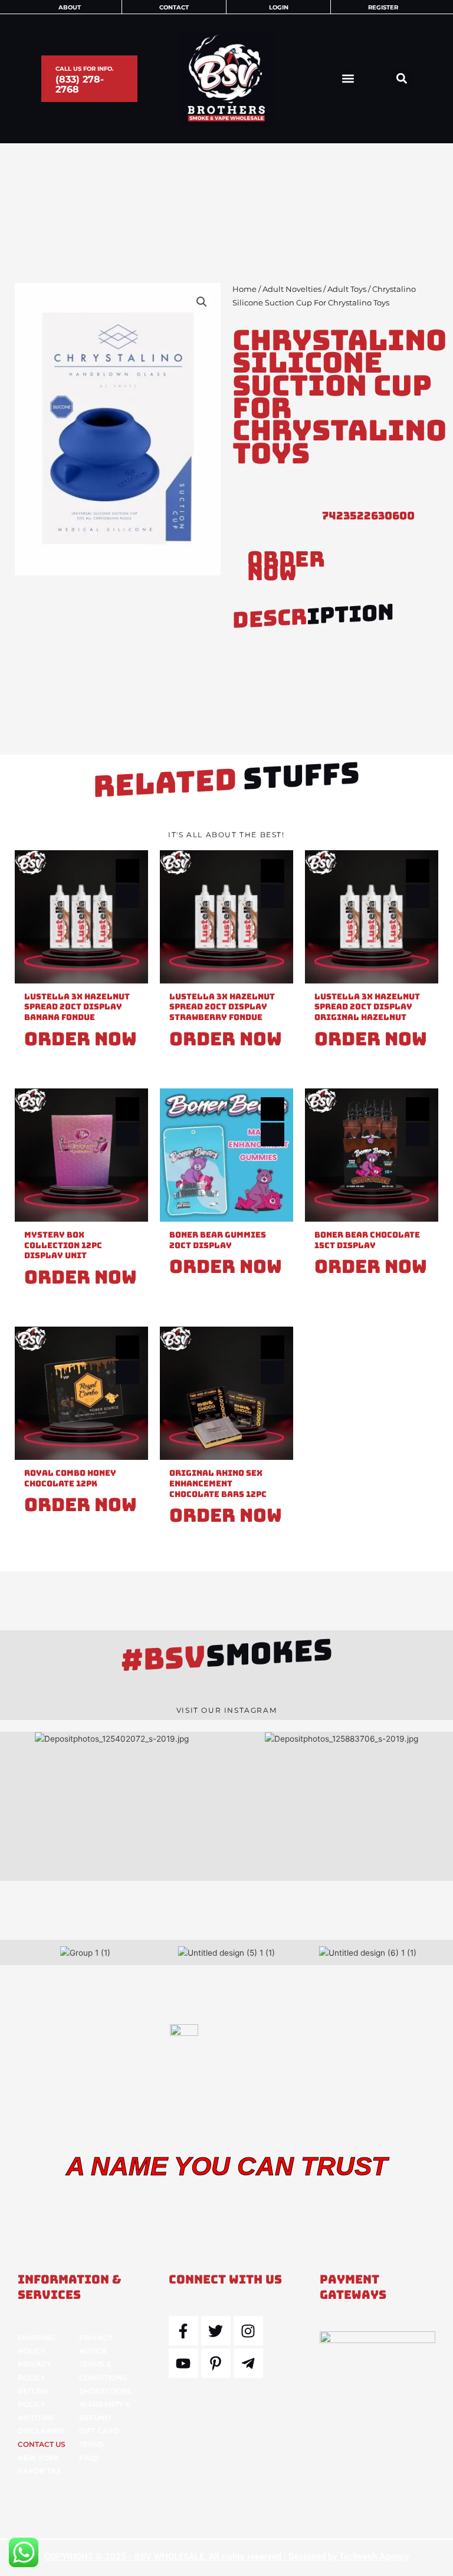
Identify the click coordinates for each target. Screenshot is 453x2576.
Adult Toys (347, 289)
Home (244, 289)
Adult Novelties (292, 289)
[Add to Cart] (127, 896)
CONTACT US (42, 2444)
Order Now (286, 566)
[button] (348, 79)
